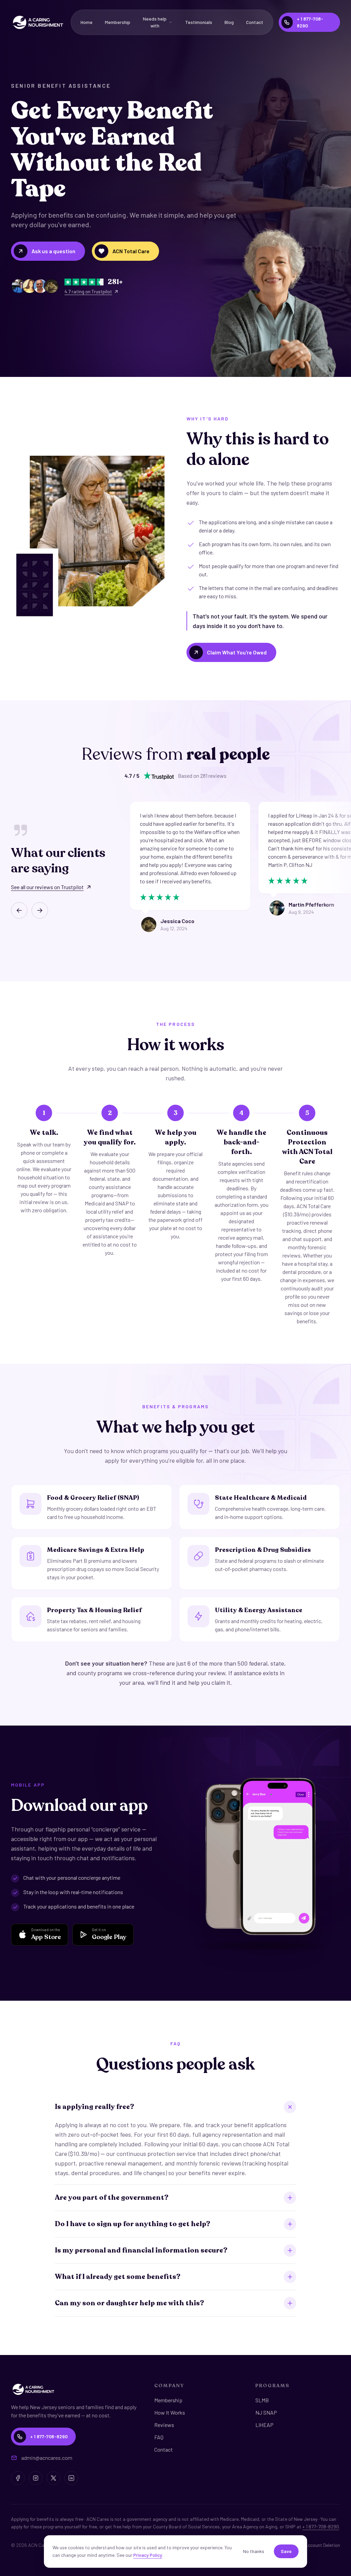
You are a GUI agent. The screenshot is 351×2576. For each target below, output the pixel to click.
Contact (255, 22)
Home (87, 22)
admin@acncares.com (47, 2458)
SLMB (262, 2400)
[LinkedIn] (71, 2478)
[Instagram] (36, 2478)
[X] (53, 2478)
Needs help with (155, 22)
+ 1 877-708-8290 (321, 2526)
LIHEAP (264, 2425)
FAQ (159, 2437)
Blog (229, 22)
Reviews (164, 2425)
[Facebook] (18, 2478)
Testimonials (199, 22)
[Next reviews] (40, 910)
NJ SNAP (266, 2412)
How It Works (170, 2412)
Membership (118, 22)
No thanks (254, 2551)
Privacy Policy (148, 2555)
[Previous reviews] (19, 910)
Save (286, 2551)
